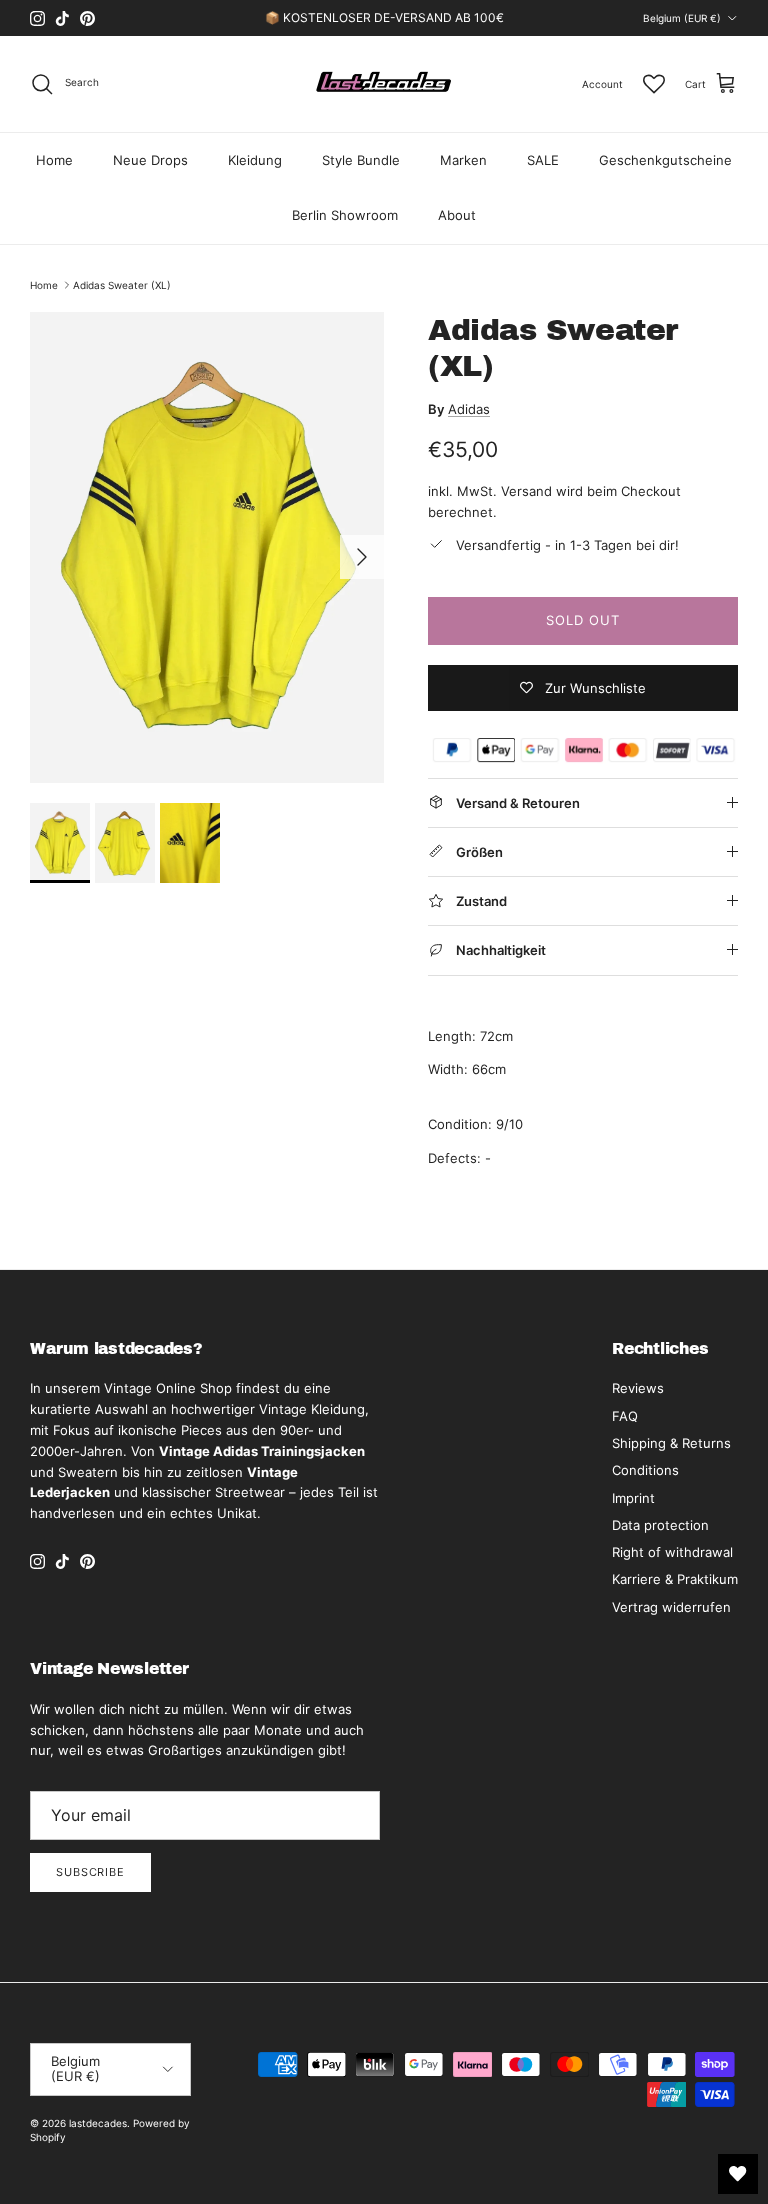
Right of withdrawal (672, 1552)
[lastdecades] (384, 84)
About (457, 215)
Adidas (469, 409)
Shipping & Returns (671, 1443)
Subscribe (90, 1872)
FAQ (625, 1416)
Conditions (645, 1470)
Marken (463, 160)
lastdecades (98, 2123)
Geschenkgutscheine (665, 160)
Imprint (633, 1498)
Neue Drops (150, 160)
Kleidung (255, 160)
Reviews (638, 1388)
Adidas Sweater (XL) (122, 285)
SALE (543, 160)
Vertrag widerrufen (671, 1607)
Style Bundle (361, 160)
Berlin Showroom (345, 215)
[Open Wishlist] (738, 2174)
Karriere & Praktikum (675, 1579)
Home (54, 160)
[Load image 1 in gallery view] (207, 547)
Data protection (660, 1525)
